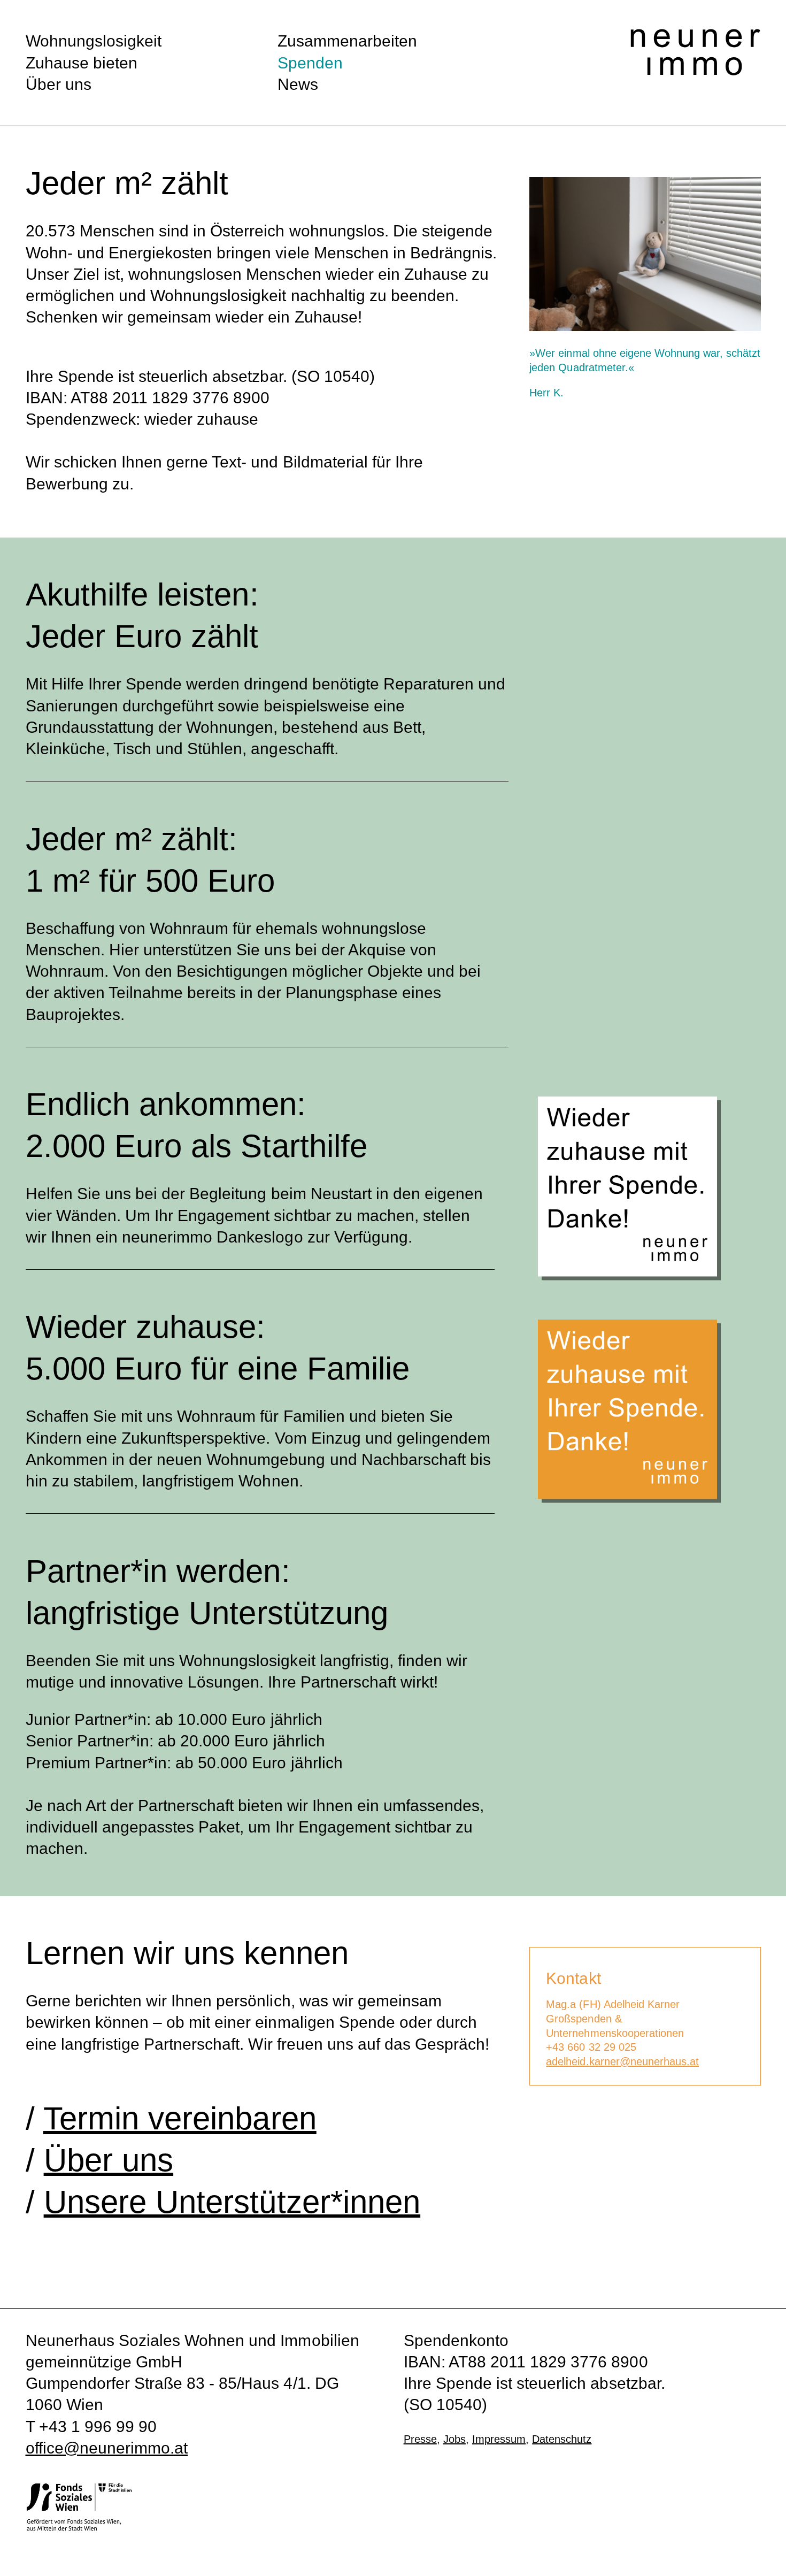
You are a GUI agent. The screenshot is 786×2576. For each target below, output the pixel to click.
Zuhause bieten (82, 63)
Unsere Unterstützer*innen (232, 2202)
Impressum (499, 2439)
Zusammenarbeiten (347, 41)
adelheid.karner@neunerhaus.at (622, 2061)
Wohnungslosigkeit (94, 41)
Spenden (310, 63)
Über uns (59, 84)
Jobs (454, 2439)
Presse (420, 2439)
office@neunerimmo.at (107, 2448)
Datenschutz (562, 2439)
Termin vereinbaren (180, 2118)
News (298, 84)
